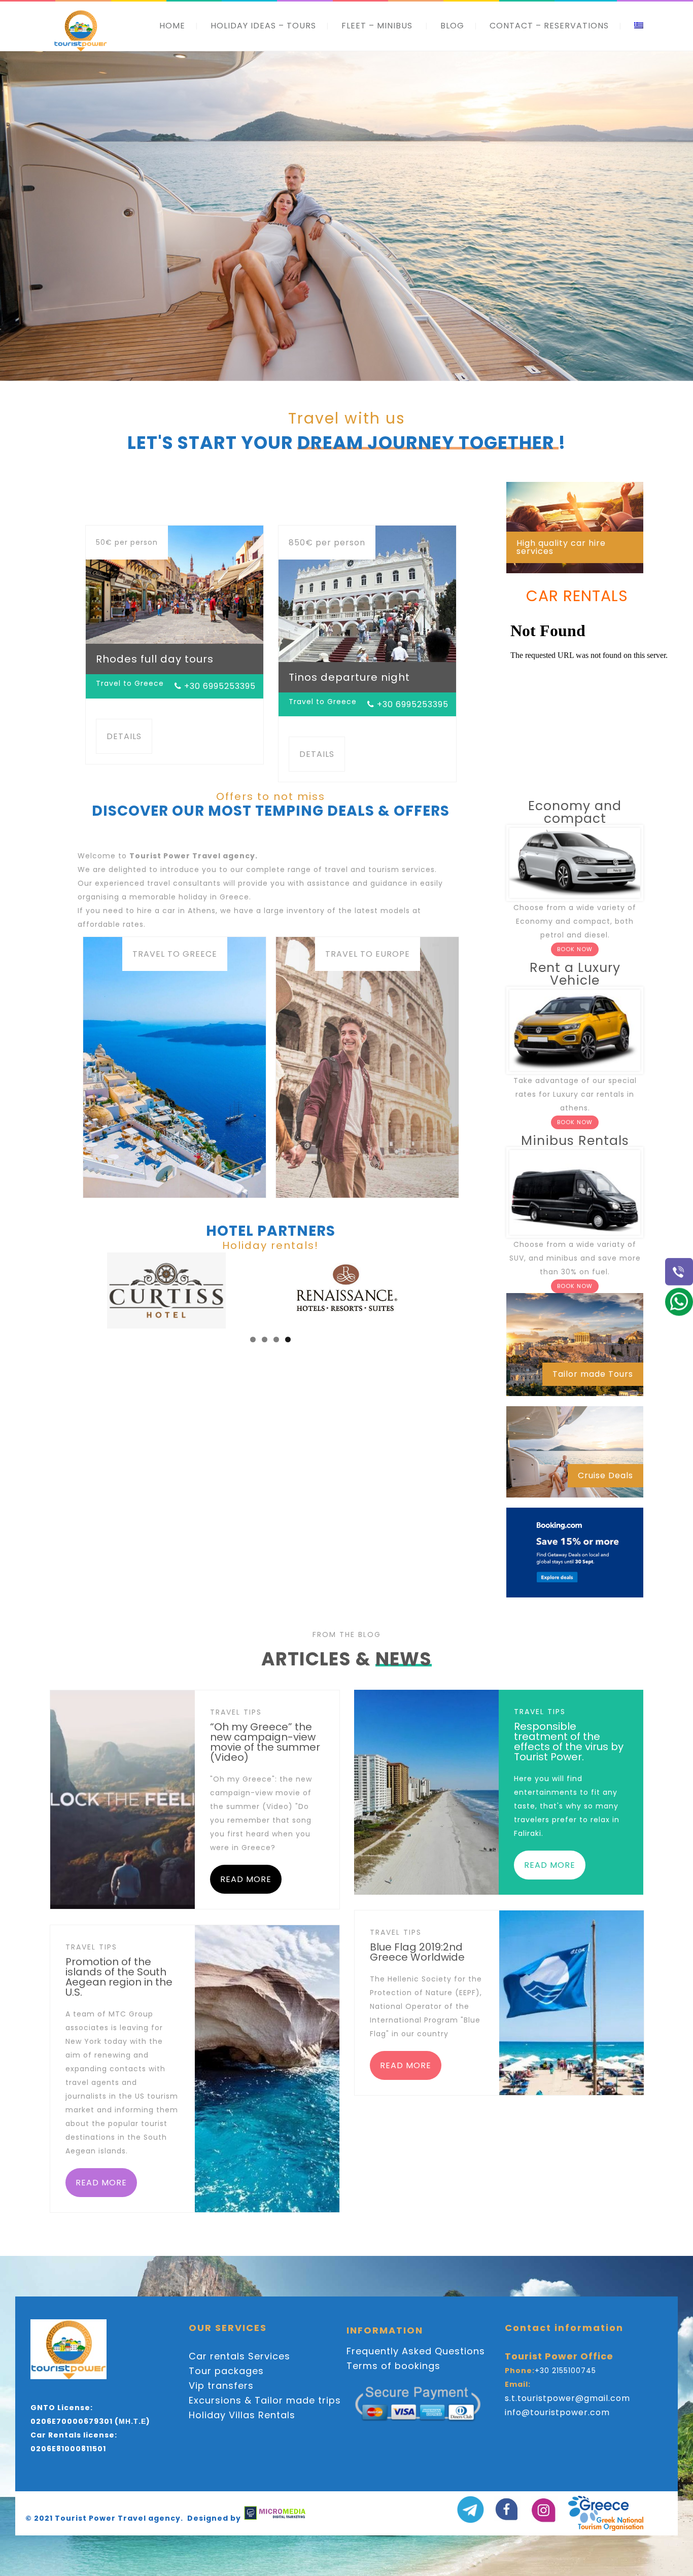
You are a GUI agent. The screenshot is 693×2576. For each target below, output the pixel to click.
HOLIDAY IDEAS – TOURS (263, 26)
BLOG (452, 26)
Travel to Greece (175, 954)
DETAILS (124, 736)
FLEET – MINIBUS (377, 26)
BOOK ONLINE (338, 298)
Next (481, 1288)
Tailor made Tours (593, 1374)
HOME (172, 26)
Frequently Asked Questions (416, 2351)
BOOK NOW (575, 949)
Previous (60, 1288)
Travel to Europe (368, 954)
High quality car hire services (561, 547)
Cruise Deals (605, 1475)
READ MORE (246, 1879)
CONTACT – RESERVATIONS (549, 26)
